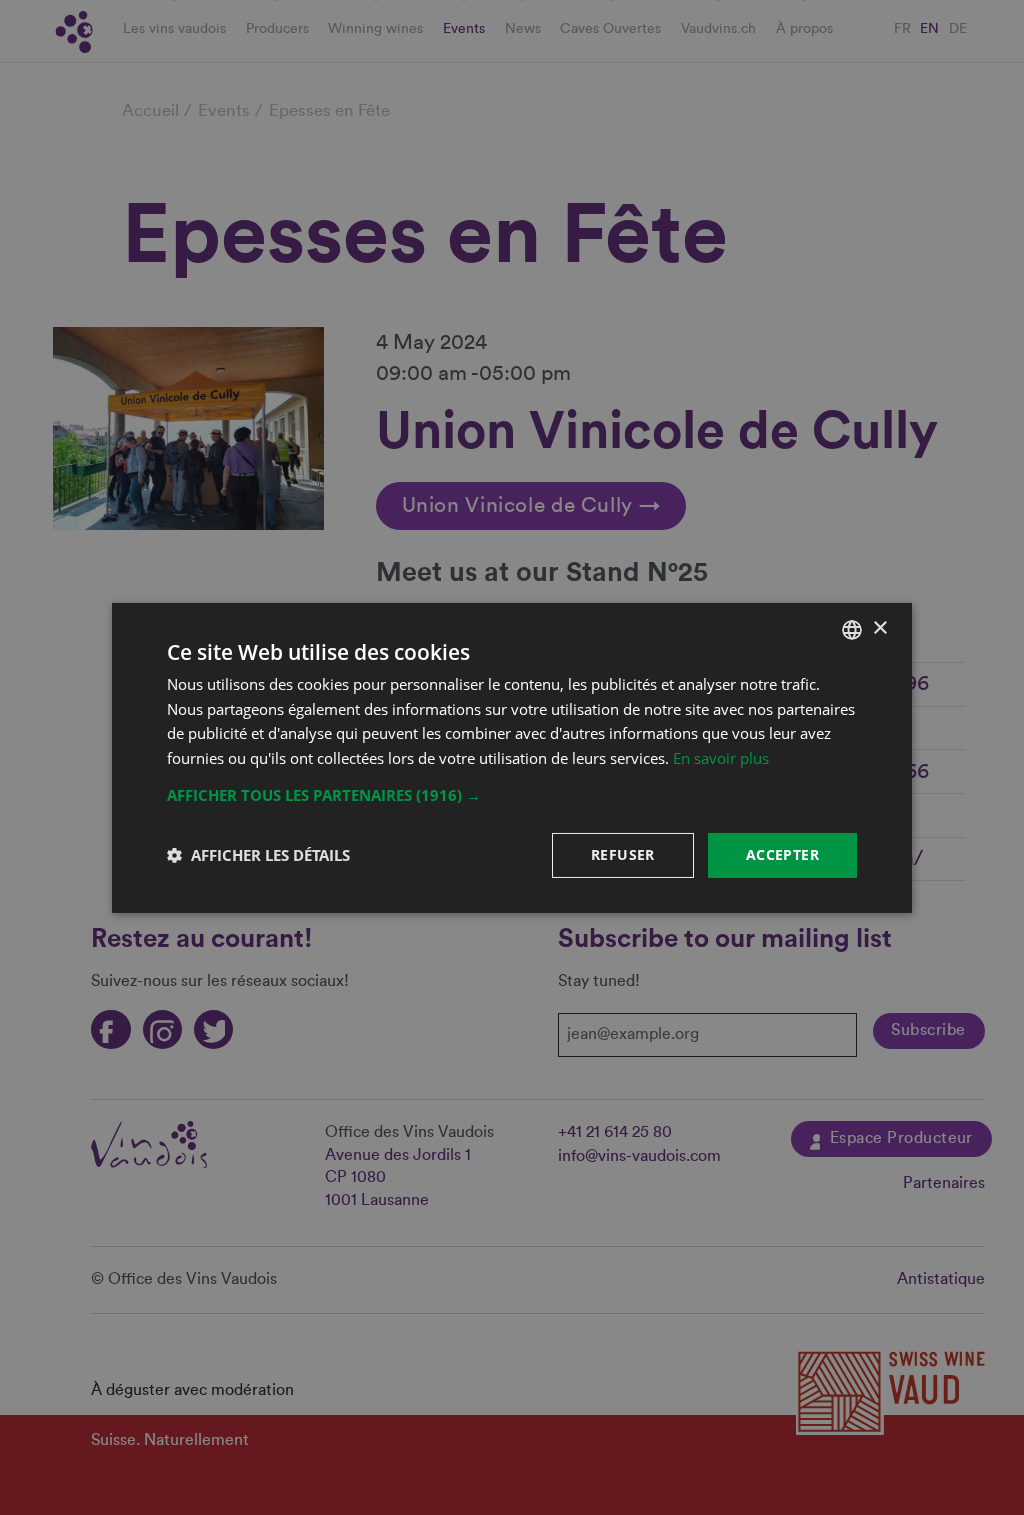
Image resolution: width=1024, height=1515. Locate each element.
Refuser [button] (623, 854)
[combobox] (852, 629)
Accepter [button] (782, 854)
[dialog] (512, 757)
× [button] (879, 628)
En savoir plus (721, 758)
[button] (512, 795)
